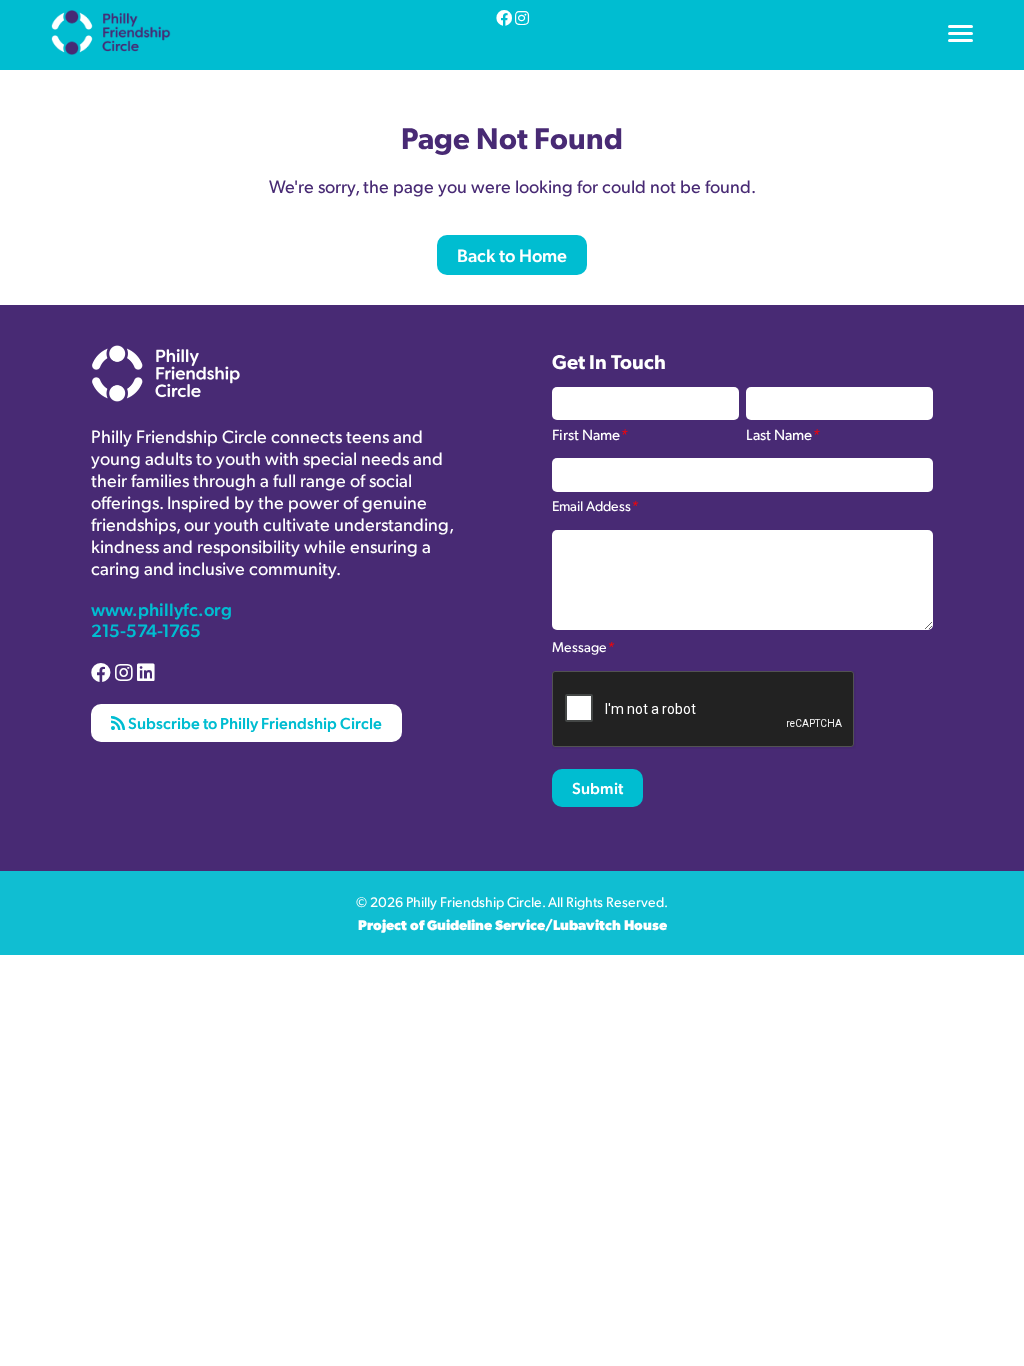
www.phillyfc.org (161, 608)
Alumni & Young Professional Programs (188, 63)
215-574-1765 (146, 629)
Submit (597, 787)
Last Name (783, 433)
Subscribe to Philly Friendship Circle (253, 722)
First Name (590, 433)
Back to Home (512, 254)
